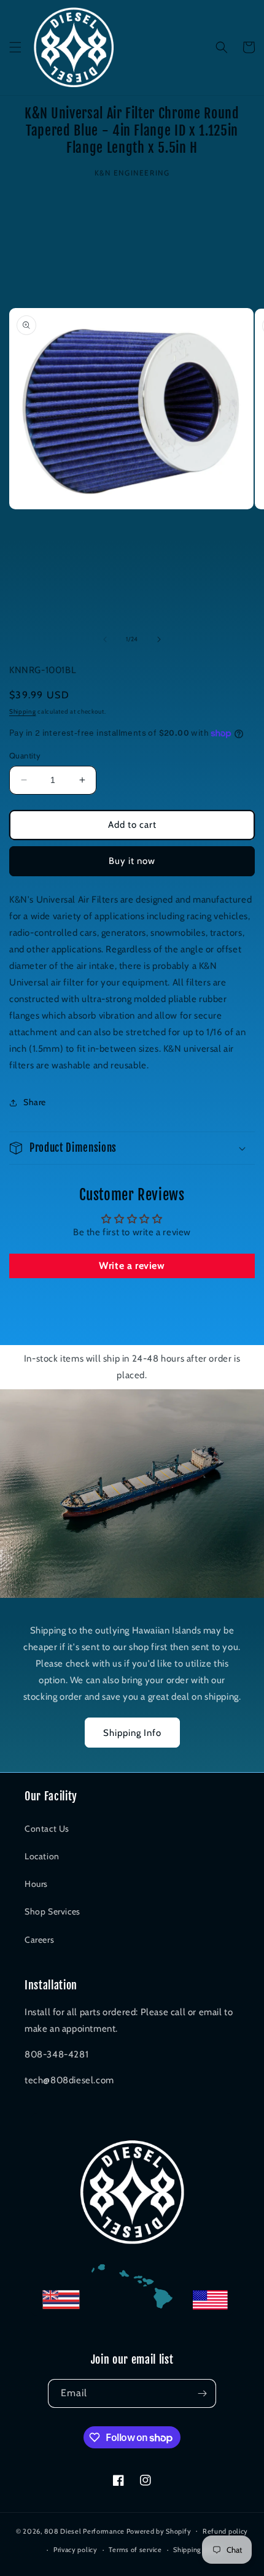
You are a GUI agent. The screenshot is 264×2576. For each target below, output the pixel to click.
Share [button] (35, 1102)
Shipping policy (198, 2550)
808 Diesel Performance (84, 2531)
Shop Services (52, 1911)
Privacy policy (76, 2550)
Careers (39, 1940)
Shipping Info (132, 1733)
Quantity (25, 755)
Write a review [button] (132, 1266)
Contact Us (47, 1829)
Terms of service (135, 2550)
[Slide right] (159, 639)
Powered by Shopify (159, 2531)
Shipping (23, 711)
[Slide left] (105, 639)
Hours (36, 1884)
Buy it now (132, 861)
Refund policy (225, 2531)
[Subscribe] (202, 2393)
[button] (15, 47)
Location (42, 1856)
